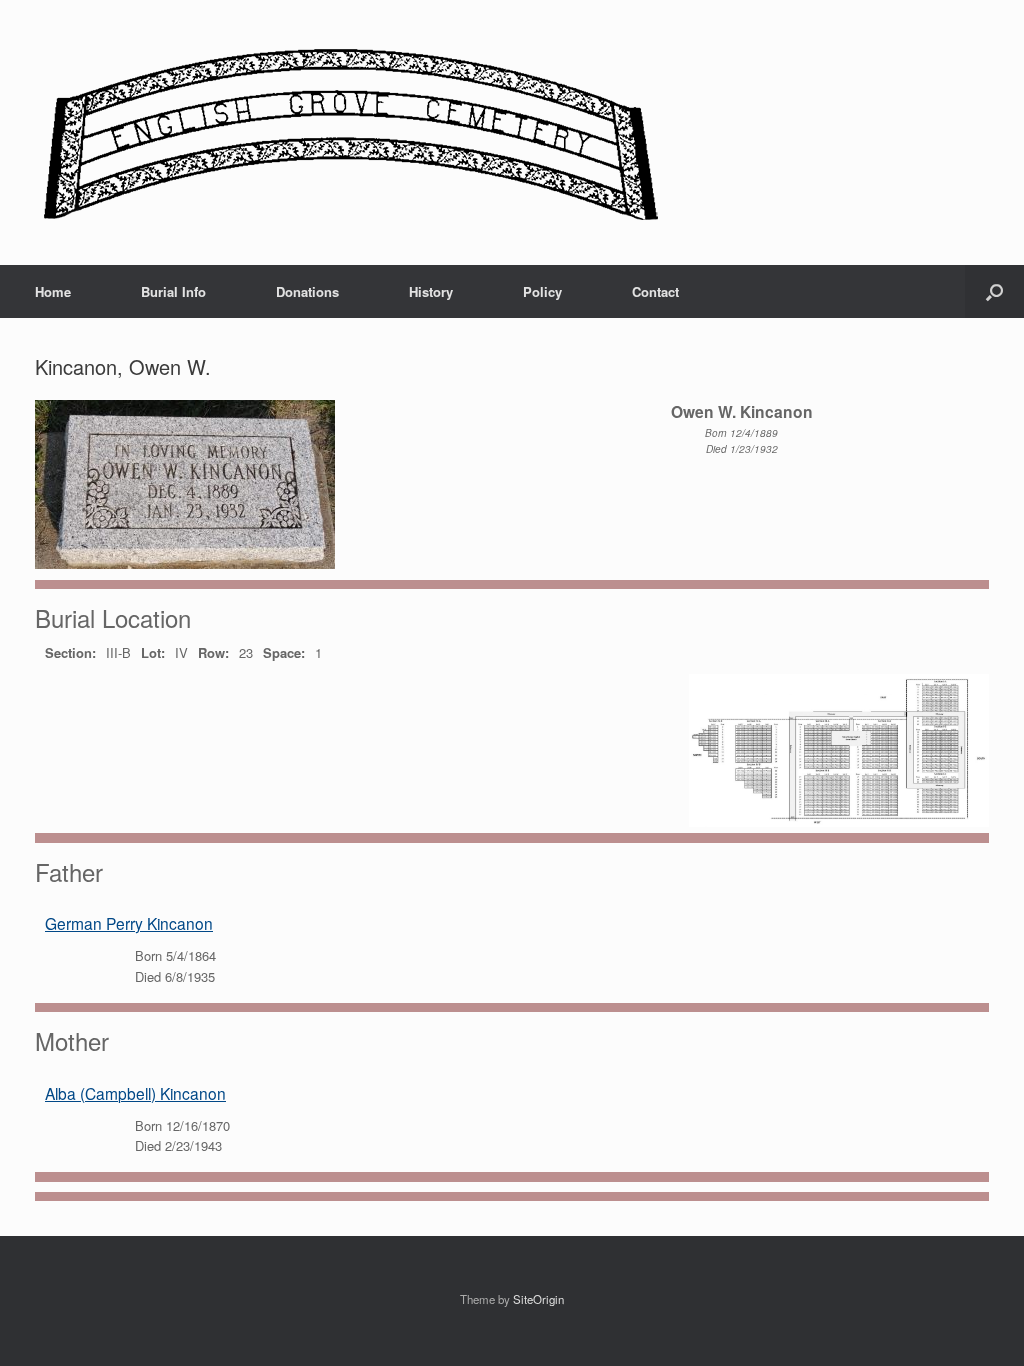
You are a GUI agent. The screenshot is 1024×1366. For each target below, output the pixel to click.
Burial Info (173, 291)
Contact (655, 291)
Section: (70, 652)
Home (53, 291)
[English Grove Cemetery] (347, 132)
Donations (307, 291)
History (431, 291)
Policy (542, 291)
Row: (213, 652)
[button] (994, 291)
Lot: (153, 652)
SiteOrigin (538, 1299)
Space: (284, 652)
